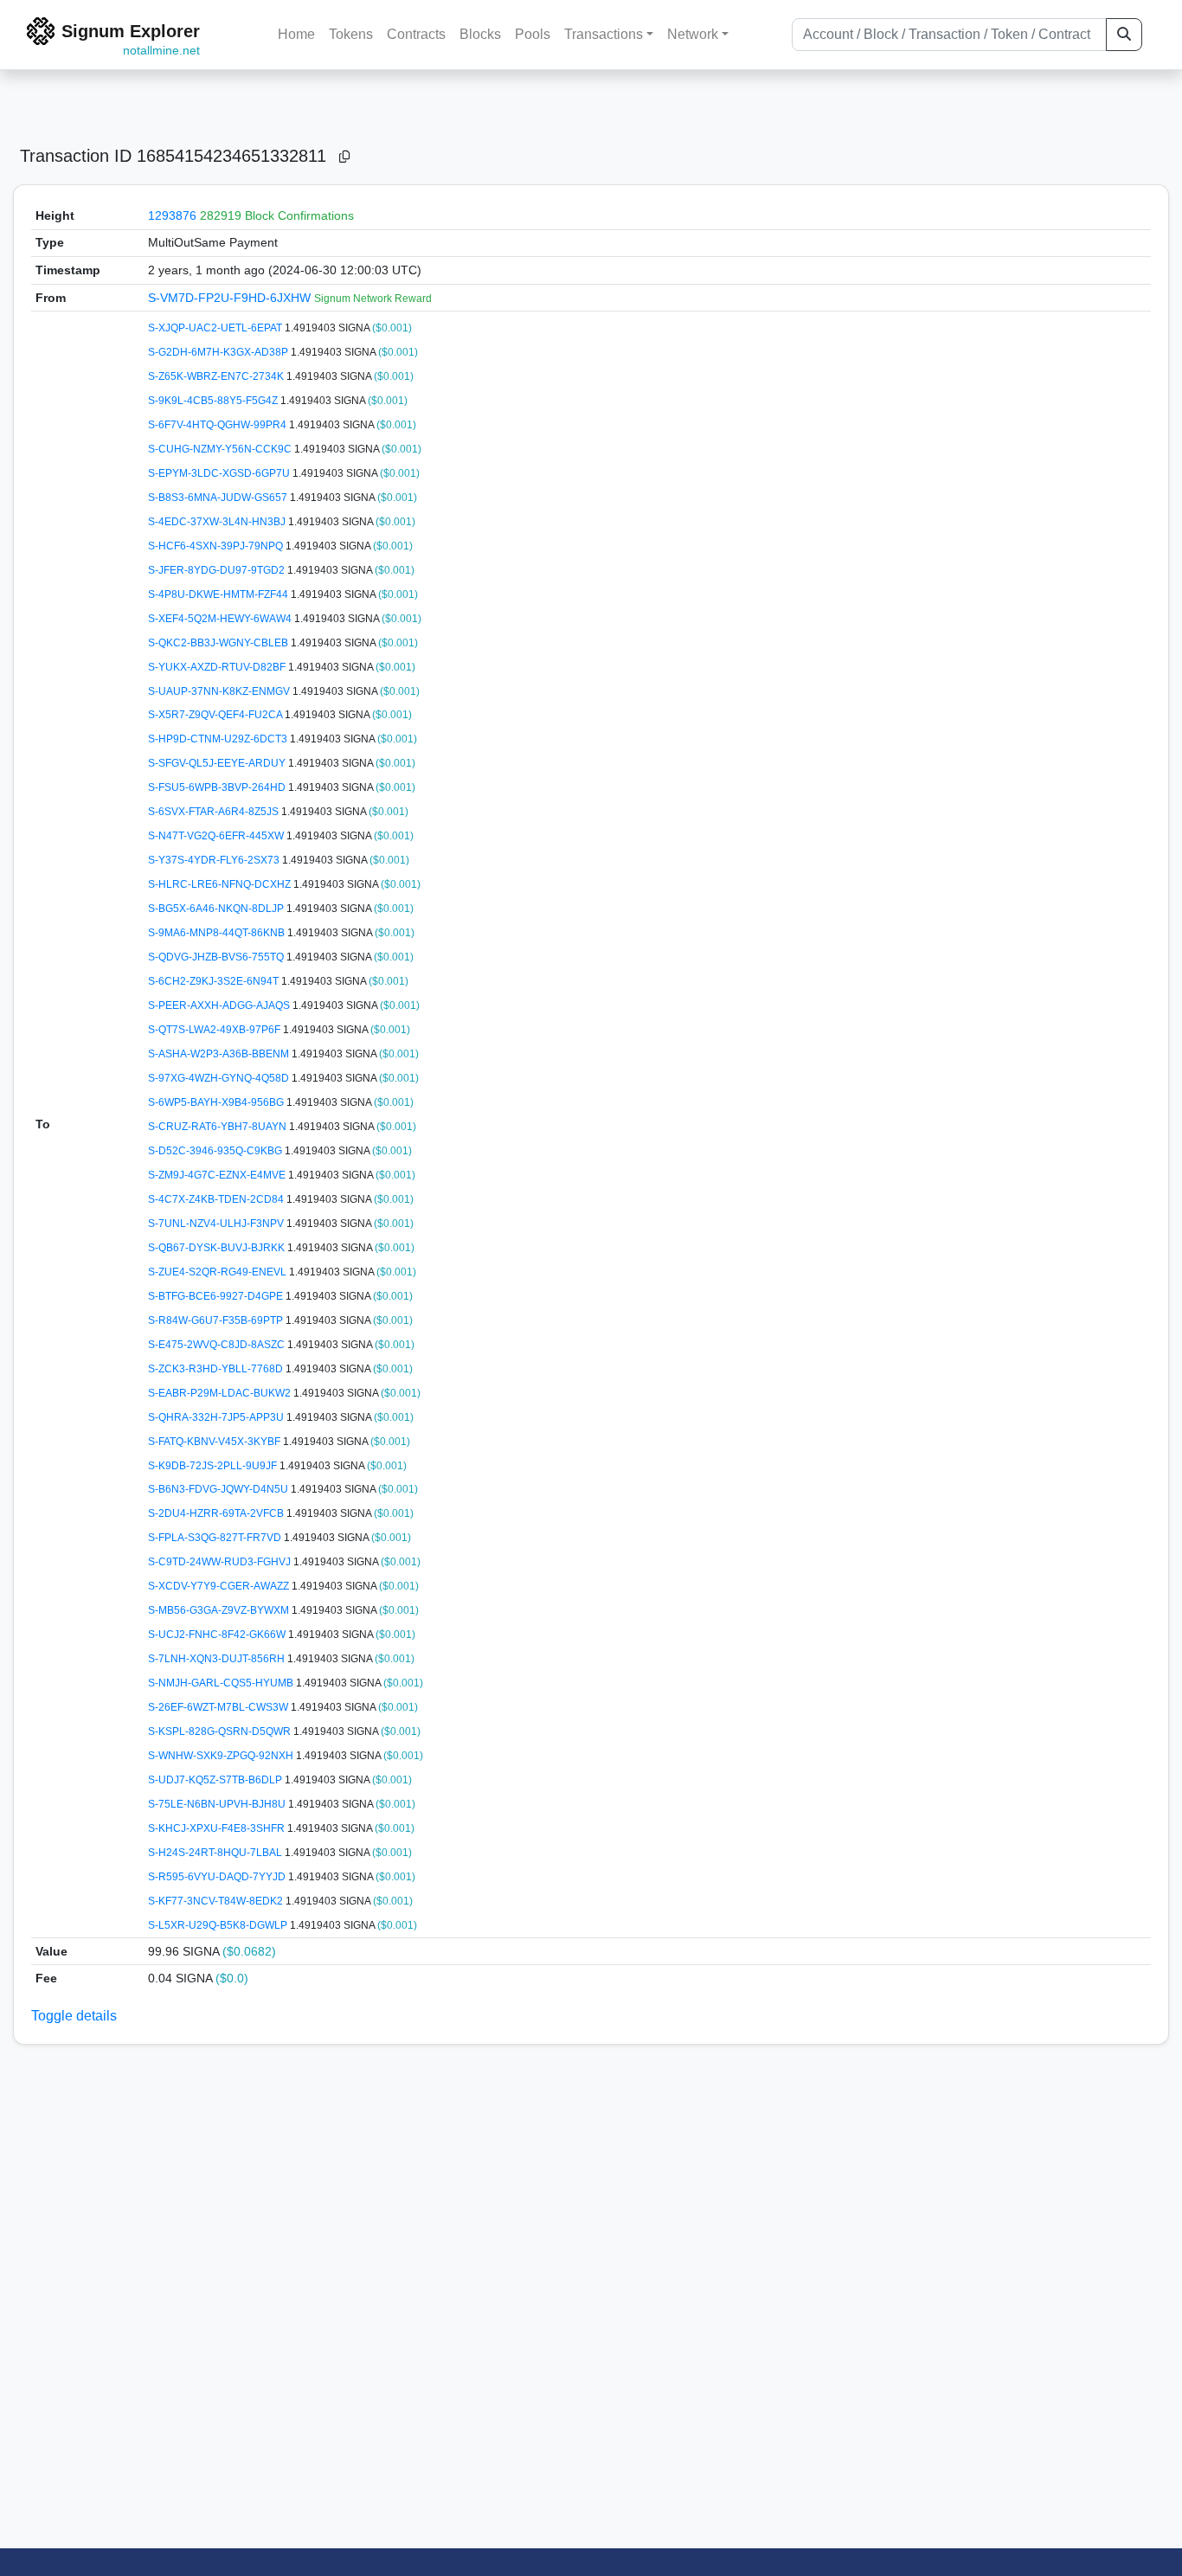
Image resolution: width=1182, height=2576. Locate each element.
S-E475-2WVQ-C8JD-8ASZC (218, 1345)
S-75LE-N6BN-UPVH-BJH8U (218, 1804)
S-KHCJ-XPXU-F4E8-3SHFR (218, 1828)
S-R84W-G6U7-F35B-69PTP (217, 1320)
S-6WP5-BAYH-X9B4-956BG (217, 1102)
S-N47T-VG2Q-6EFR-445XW (217, 836)
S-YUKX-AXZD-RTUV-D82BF (218, 667)
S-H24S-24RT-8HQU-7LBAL (216, 1853)
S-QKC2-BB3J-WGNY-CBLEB (219, 643)
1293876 (172, 215)
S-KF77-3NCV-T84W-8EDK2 (217, 1901)
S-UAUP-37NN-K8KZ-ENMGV (220, 691)
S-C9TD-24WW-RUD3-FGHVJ (221, 1562)
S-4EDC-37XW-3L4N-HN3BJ (218, 522)
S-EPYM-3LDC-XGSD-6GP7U (220, 473)
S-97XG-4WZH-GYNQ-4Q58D (220, 1078)
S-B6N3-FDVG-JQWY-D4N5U (219, 1489)
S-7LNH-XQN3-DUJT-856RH (218, 1659)
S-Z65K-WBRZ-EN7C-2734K (217, 376)
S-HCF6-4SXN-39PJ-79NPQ (217, 546)
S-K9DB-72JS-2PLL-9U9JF (214, 1466)
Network (693, 34)
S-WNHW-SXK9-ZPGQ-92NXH (222, 1756)
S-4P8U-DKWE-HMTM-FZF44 (219, 594)
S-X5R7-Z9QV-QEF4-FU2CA (216, 715)
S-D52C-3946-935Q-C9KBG (216, 1151)
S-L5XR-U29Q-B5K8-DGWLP (219, 1925)
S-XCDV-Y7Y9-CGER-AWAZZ (220, 1586)
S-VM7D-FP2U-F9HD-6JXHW (231, 298)
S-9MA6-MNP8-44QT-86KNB (218, 933)
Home (296, 34)
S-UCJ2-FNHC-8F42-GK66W (218, 1635)
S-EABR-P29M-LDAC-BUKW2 (221, 1393)
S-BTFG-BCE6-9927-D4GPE (217, 1296)
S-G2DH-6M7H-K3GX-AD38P (219, 352)
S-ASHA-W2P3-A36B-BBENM (220, 1054)
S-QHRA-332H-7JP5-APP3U (217, 1417)
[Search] (1124, 35)
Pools (533, 34)
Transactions (604, 34)
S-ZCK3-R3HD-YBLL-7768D (217, 1369)
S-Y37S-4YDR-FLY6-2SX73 (215, 860)
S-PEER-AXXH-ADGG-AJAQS (220, 1005)
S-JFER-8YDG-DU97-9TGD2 (218, 570)
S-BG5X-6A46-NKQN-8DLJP (217, 909)
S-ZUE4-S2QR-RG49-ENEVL (218, 1272)
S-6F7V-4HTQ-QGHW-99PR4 (218, 425)
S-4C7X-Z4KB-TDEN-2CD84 (217, 1199)
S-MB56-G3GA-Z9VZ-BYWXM (220, 1610)
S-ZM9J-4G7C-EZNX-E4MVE (218, 1175)
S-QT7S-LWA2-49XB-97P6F (215, 1030)
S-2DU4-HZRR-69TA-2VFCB (217, 1513)
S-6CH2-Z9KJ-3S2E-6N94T (215, 981)
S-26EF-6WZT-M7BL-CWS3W (219, 1707)
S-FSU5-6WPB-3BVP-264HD (218, 787)
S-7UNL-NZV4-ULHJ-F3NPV (217, 1224)
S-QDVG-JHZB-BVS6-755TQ (217, 957)
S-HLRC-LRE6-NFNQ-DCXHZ (221, 884)
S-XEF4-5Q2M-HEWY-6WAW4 (221, 619)
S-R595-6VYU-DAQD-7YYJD (218, 1877)
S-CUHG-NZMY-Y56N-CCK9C (221, 449)
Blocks (480, 34)
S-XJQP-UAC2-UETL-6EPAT (216, 328)
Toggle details (74, 2016)
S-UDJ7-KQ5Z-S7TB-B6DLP (216, 1780)
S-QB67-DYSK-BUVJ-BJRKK (218, 1248)
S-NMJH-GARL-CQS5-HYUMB (222, 1683)
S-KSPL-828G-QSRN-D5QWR (221, 1731)
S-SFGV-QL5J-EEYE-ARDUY (218, 763)
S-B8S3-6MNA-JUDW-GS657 (219, 498)
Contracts (416, 34)
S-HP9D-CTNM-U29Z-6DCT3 (219, 739)
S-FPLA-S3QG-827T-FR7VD (216, 1538)
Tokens (351, 34)
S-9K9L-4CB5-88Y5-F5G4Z (214, 401)
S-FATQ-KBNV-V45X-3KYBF (215, 1442)
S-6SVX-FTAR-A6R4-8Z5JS (215, 812)
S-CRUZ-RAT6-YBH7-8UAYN (218, 1127)
